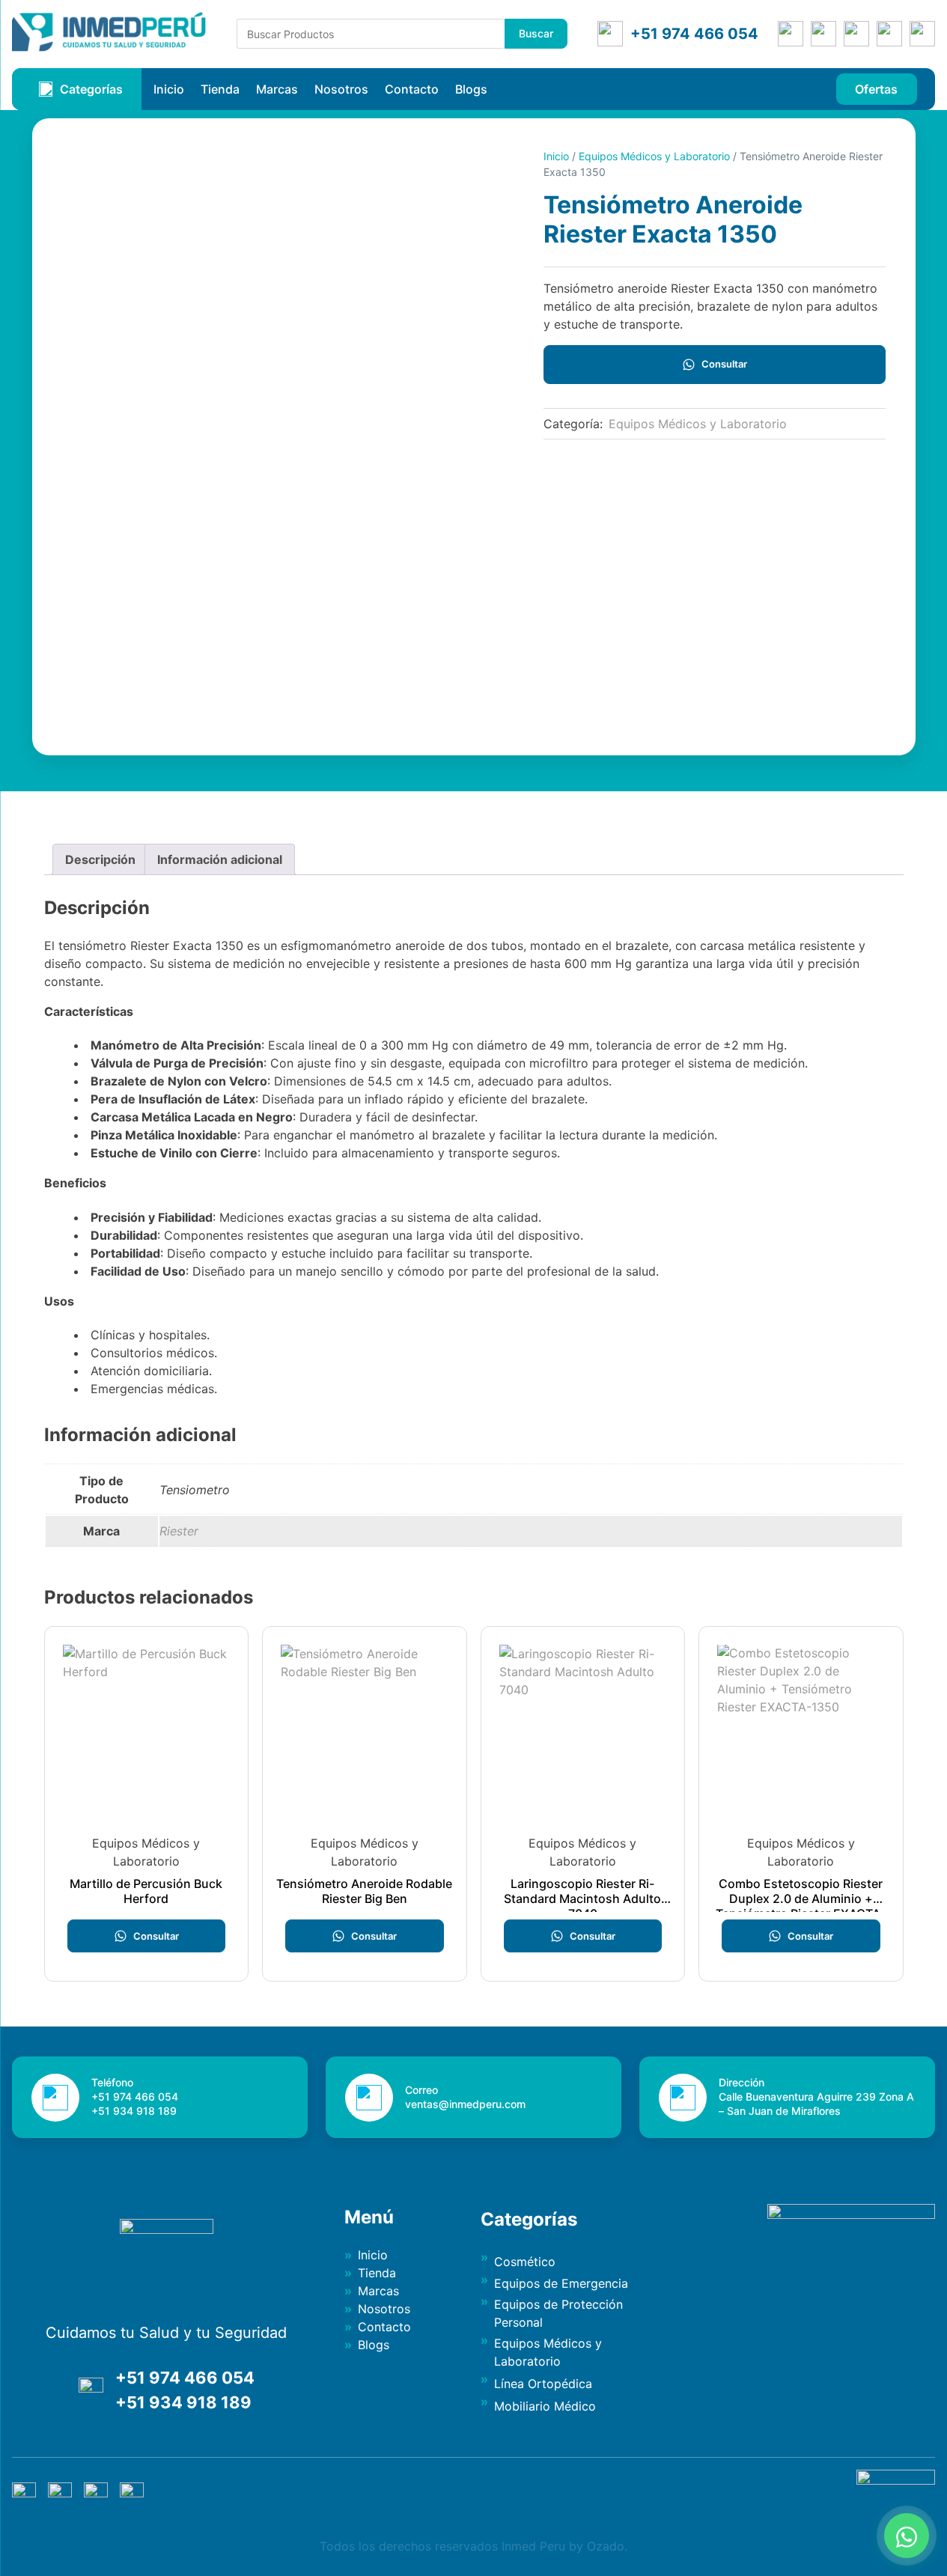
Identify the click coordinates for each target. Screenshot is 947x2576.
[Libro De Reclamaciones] (896, 2480)
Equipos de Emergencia (561, 2283)
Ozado (606, 2546)
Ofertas (876, 89)
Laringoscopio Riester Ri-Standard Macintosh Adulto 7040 (582, 1898)
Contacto (412, 89)
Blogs (471, 89)
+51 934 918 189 (183, 2402)
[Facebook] (823, 34)
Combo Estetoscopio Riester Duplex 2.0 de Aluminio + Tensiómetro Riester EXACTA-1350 (801, 1906)
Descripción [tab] (100, 859)
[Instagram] (856, 34)
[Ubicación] (791, 34)
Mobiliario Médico (545, 2406)
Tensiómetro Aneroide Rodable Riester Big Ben (364, 1891)
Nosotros (341, 89)
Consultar (724, 364)
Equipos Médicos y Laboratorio (654, 156)
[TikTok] (922, 34)
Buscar (536, 33)
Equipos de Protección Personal (558, 2313)
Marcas (277, 89)
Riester (179, 1531)
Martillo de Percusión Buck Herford (146, 1891)
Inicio (169, 89)
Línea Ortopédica (543, 2384)
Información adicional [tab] (220, 859)
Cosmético (525, 2262)
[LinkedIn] (889, 34)
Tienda (220, 89)
